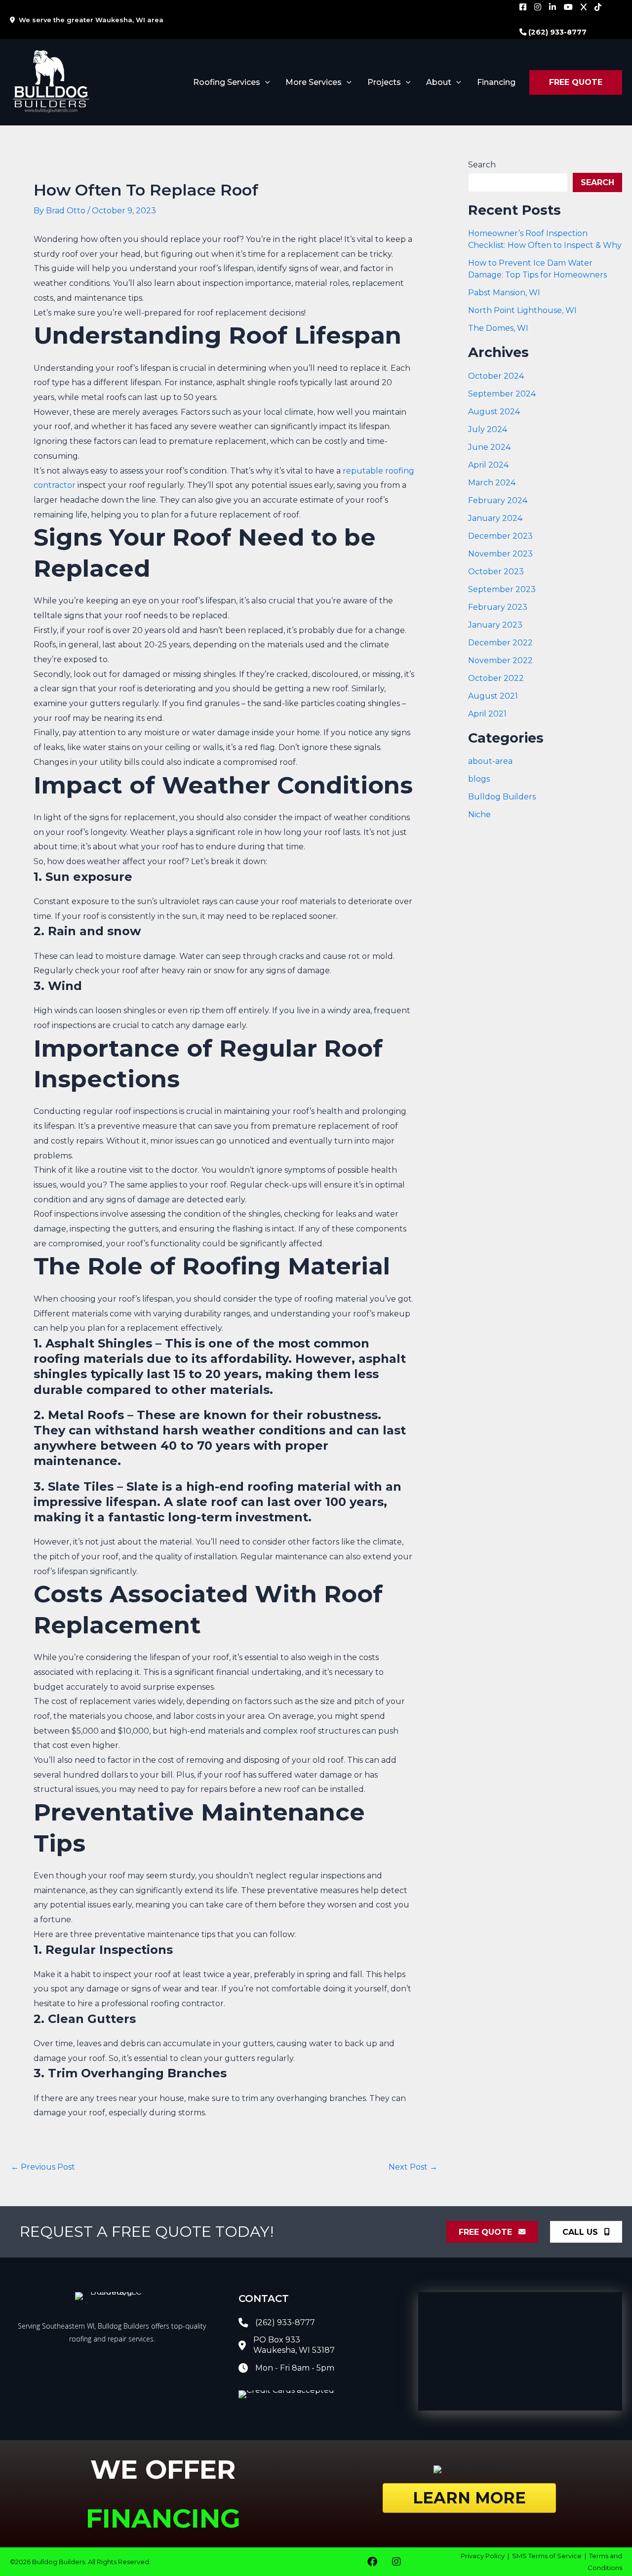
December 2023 (500, 536)
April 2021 (487, 714)
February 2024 (498, 500)
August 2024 (494, 412)
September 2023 (502, 589)
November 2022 (500, 660)
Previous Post (43, 2167)
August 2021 (493, 696)
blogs (479, 779)
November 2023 (500, 554)
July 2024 (488, 429)
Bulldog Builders (502, 797)
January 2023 (495, 625)
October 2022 (496, 678)
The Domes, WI (498, 328)
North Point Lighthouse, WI (522, 310)
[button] (265, 82)
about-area (490, 761)
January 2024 (495, 518)
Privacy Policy (483, 2556)
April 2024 (488, 465)
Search (482, 165)
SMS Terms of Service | (551, 2556)
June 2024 (489, 447)
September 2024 (502, 394)
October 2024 (496, 376)
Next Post (413, 2167)
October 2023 (496, 572)
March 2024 (492, 483)
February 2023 (498, 607)
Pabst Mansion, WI (504, 293)
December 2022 (500, 643)
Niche (479, 814)
